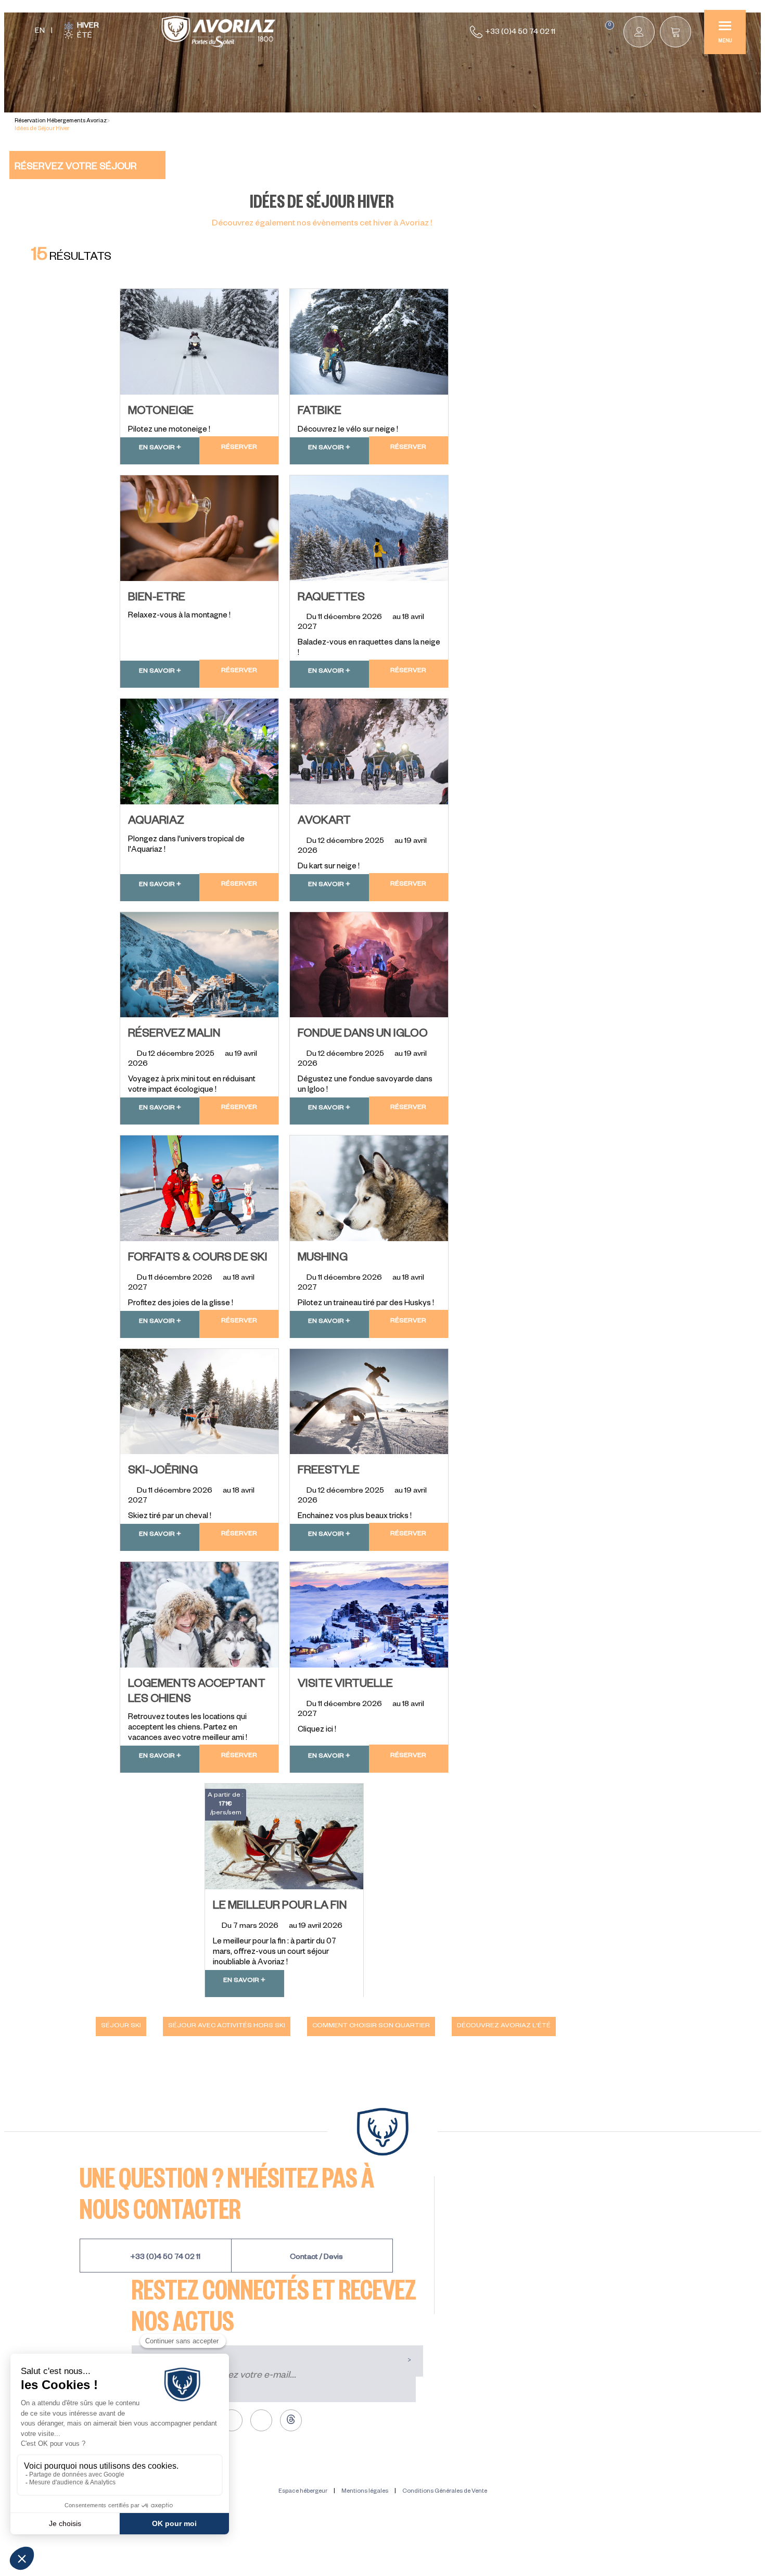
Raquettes (331, 599)
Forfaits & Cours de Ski (198, 1259)
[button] (675, 32)
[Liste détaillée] (602, 266)
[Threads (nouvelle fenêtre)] (291, 2420)
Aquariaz (156, 822)
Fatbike (320, 412)
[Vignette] (572, 266)
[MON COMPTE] (639, 32)
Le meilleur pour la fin (280, 1907)
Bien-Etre (157, 599)
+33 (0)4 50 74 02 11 (520, 33)
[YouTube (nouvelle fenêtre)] (261, 2420)
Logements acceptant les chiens (197, 1693)
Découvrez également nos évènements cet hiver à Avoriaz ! (322, 224)
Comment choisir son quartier (371, 2026)
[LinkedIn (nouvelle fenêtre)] (232, 2420)
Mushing (323, 1259)
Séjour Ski (121, 2026)
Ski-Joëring (163, 1472)
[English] (40, 32)
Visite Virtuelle (345, 1685)
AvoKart (324, 822)
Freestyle (329, 1472)
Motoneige (161, 412)
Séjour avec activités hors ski (227, 2026)
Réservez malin (174, 1035)
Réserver (239, 448)
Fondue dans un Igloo (363, 1035)
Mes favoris (610, 26)
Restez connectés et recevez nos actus (274, 2304)
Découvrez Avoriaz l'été (504, 2026)
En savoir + (160, 448)
